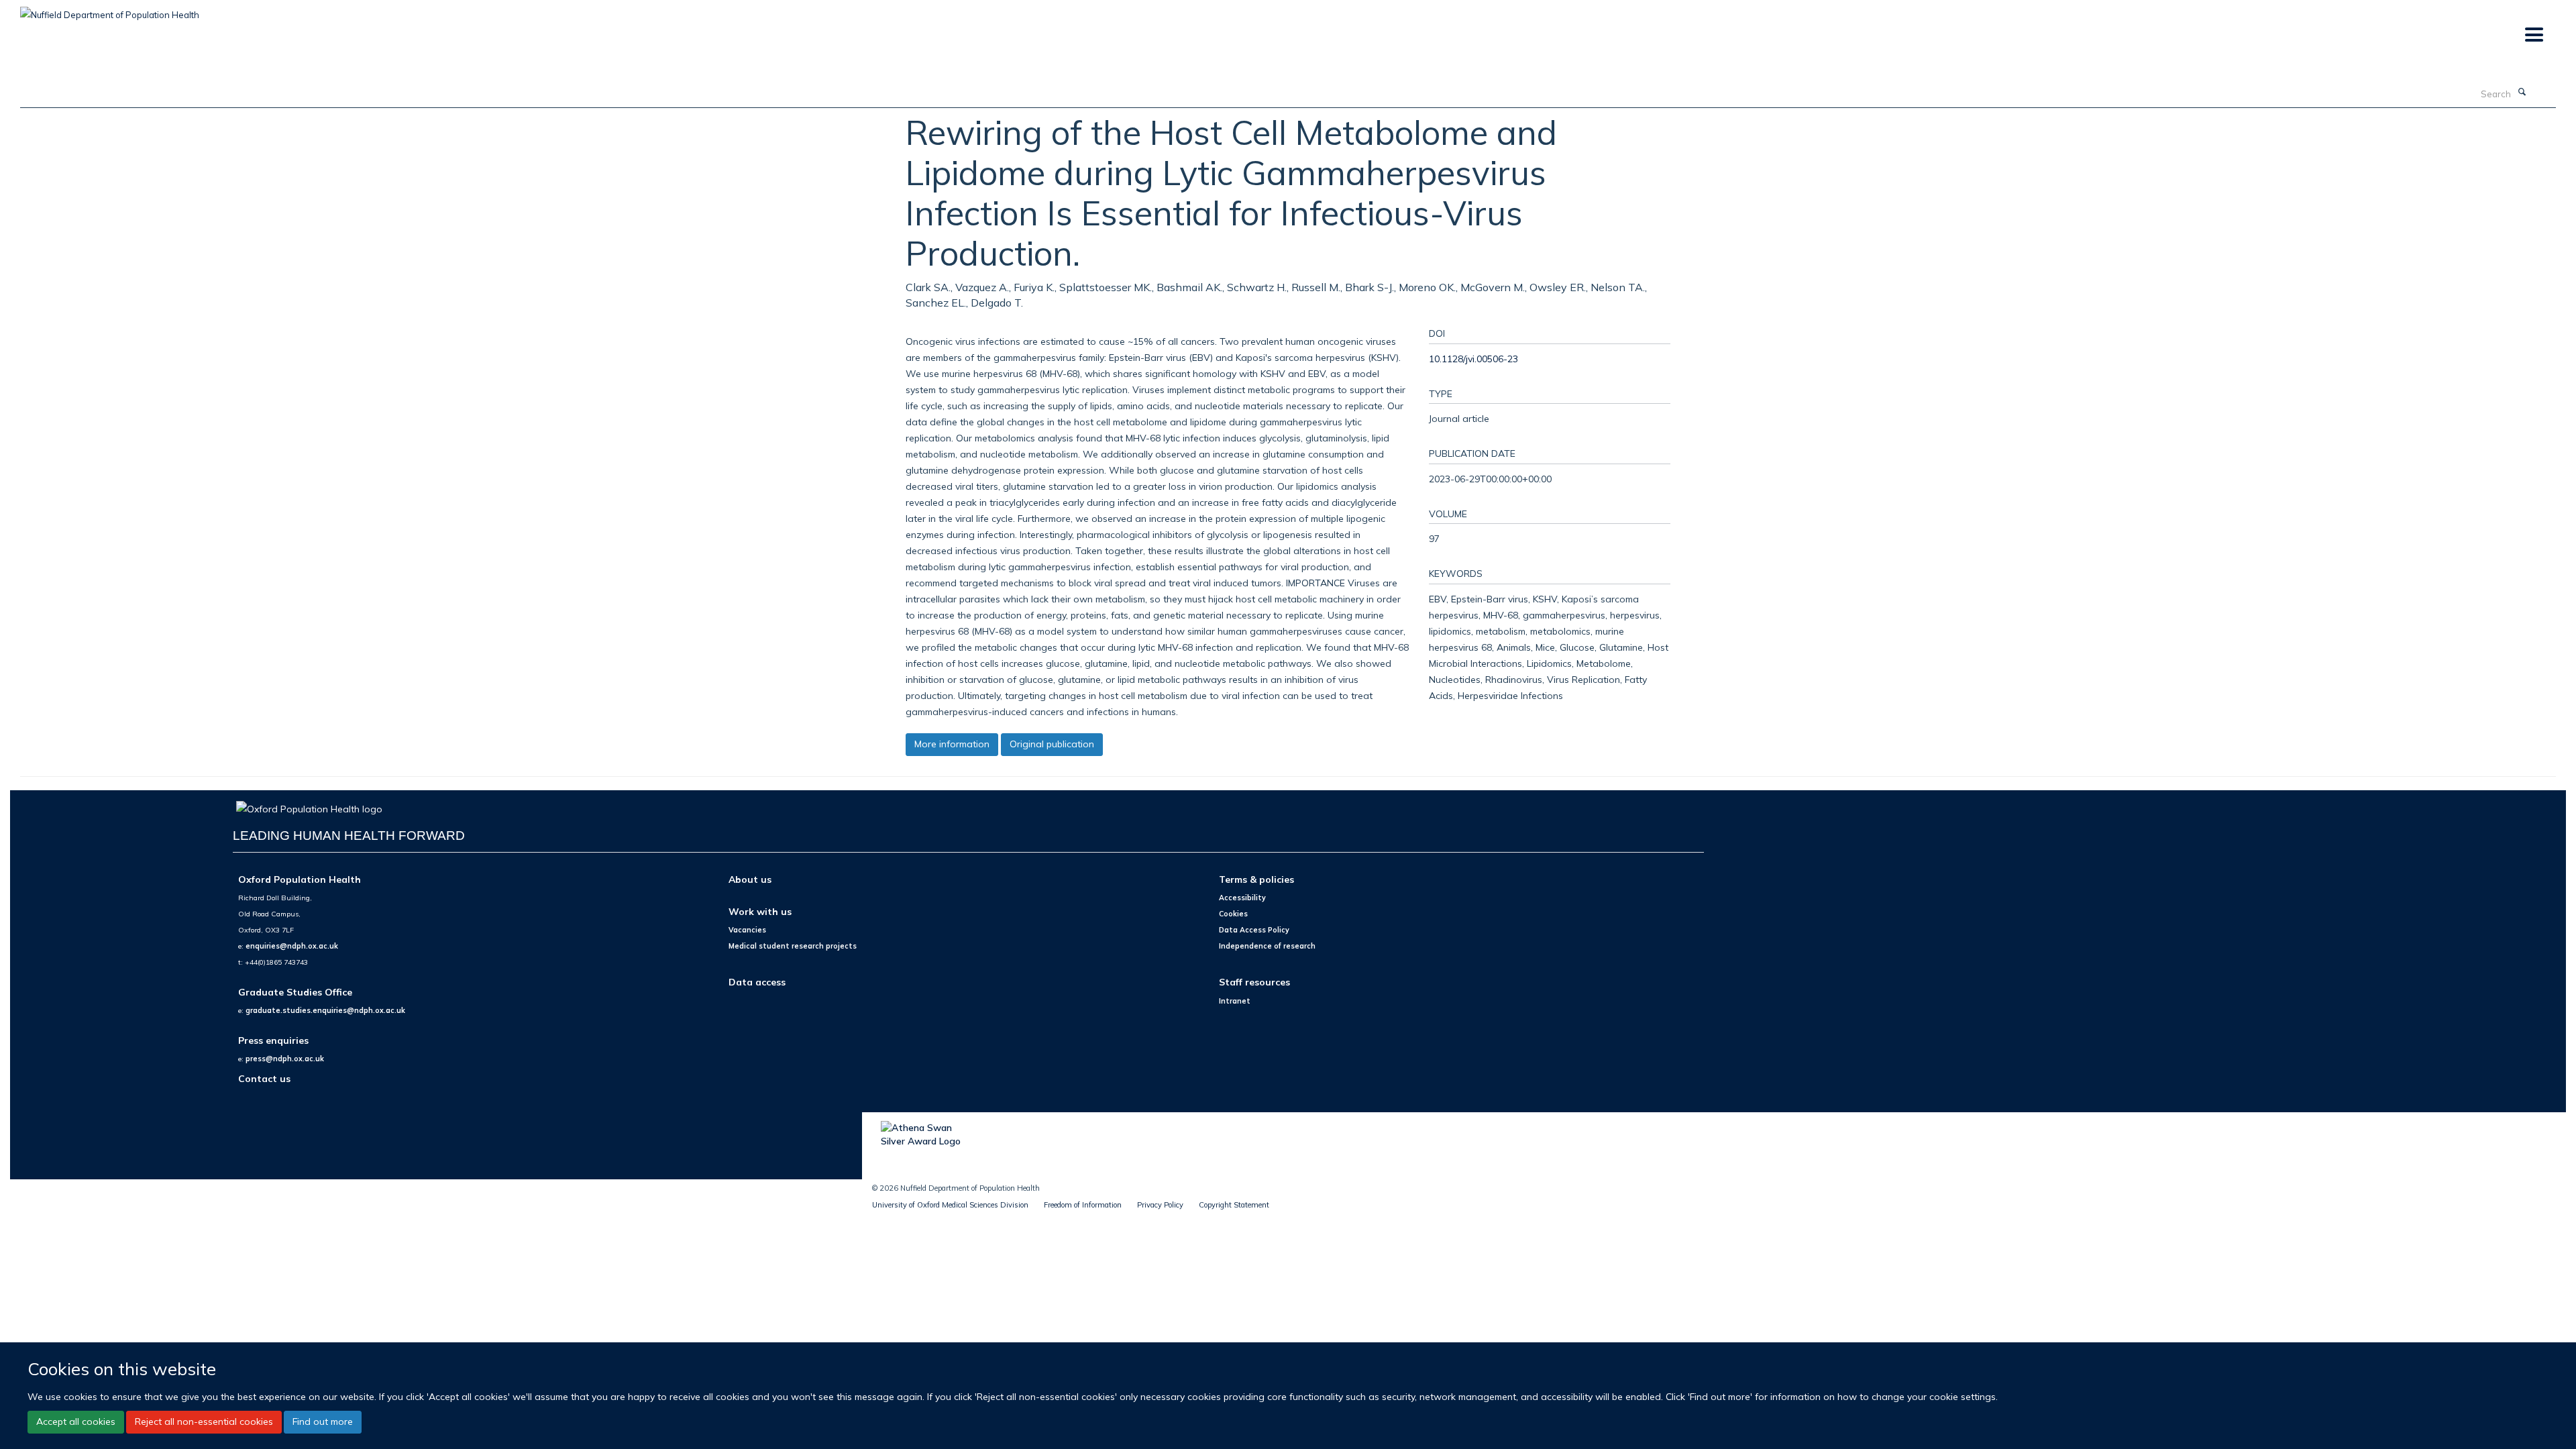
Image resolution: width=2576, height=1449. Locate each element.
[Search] (2522, 93)
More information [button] (952, 744)
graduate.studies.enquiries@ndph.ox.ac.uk (325, 1010)
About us (750, 879)
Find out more (323, 1422)
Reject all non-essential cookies (204, 1422)
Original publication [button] (1052, 744)
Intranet (1235, 1001)
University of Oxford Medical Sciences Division (950, 1205)
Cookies (1233, 914)
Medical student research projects (793, 946)
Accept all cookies (76, 1422)
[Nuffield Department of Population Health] (110, 10)
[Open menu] (2533, 35)
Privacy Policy (1160, 1205)
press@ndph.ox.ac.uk (285, 1059)
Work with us (760, 911)
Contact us (264, 1078)
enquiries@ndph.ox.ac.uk (292, 946)
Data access (757, 982)
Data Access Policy (1254, 930)
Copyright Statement (1234, 1205)
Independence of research (1267, 946)
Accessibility (1242, 898)
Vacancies (747, 930)
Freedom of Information (1083, 1205)
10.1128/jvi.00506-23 (1473, 359)
